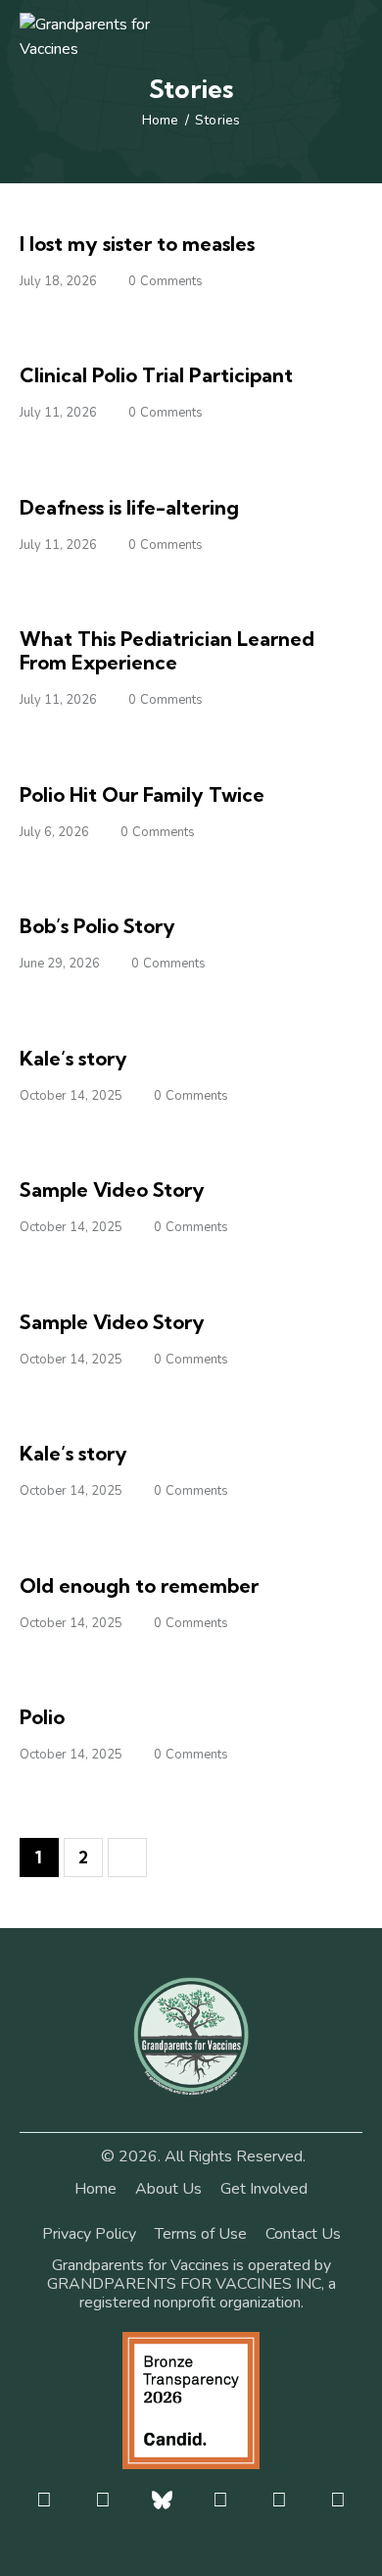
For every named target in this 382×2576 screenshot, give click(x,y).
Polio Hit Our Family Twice (142, 794)
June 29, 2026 (60, 964)
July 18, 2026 (58, 281)
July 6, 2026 (54, 832)
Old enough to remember (139, 1585)
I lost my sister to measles (137, 244)
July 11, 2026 (58, 413)
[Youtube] (280, 2500)
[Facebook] (45, 2500)
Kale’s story (73, 1058)
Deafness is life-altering (129, 507)
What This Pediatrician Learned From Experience (167, 650)
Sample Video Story (112, 1189)
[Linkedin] (338, 2500)
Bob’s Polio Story (97, 926)
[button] (357, 36)
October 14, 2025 (71, 1096)
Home (160, 121)
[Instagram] (103, 2500)
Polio (42, 1717)
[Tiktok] (221, 2500)
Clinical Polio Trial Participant (156, 375)
